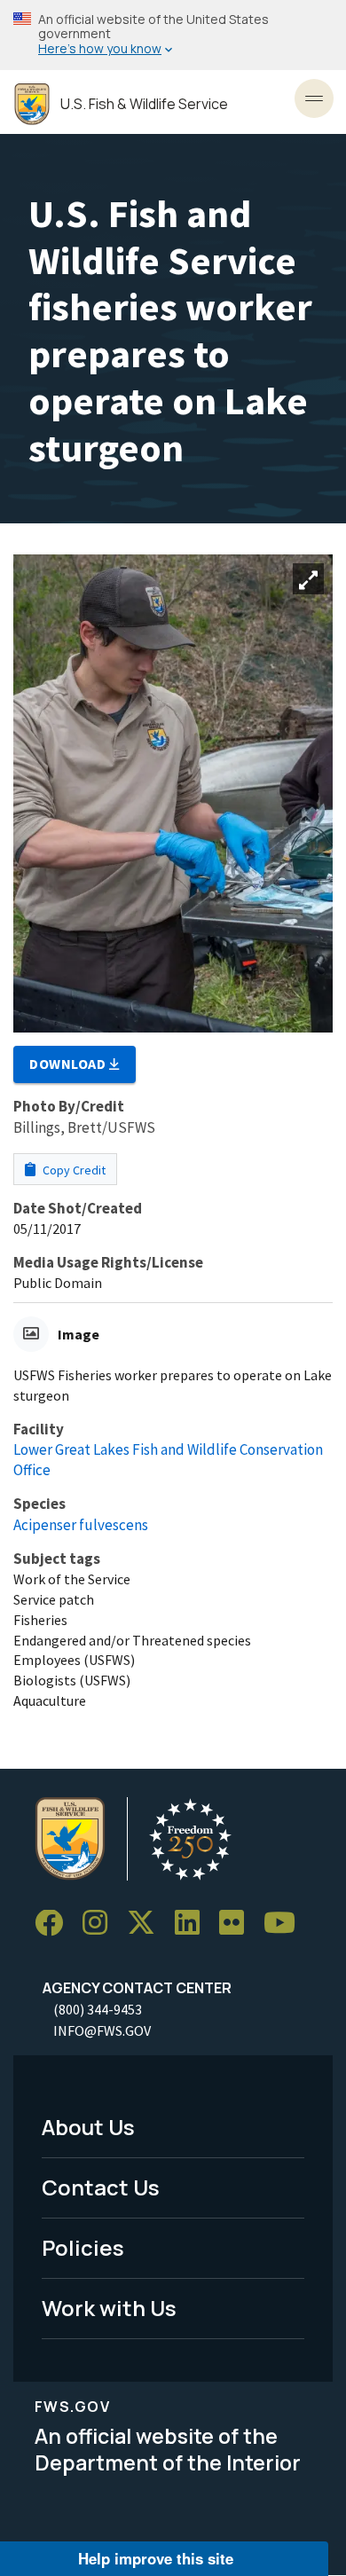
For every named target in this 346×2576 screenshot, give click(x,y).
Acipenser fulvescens (81, 1525)
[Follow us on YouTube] (286, 1924)
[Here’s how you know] (173, 35)
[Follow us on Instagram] (101, 1924)
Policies (83, 2247)
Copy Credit (73, 1170)
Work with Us (109, 2308)
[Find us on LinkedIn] (193, 1924)
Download (69, 1064)
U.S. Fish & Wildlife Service (144, 104)
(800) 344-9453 (98, 2009)
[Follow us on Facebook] (55, 1924)
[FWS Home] (32, 104)
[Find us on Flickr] (238, 1924)
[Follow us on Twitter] (147, 1924)
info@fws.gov (102, 2030)
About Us (88, 2127)
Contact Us (101, 2187)
